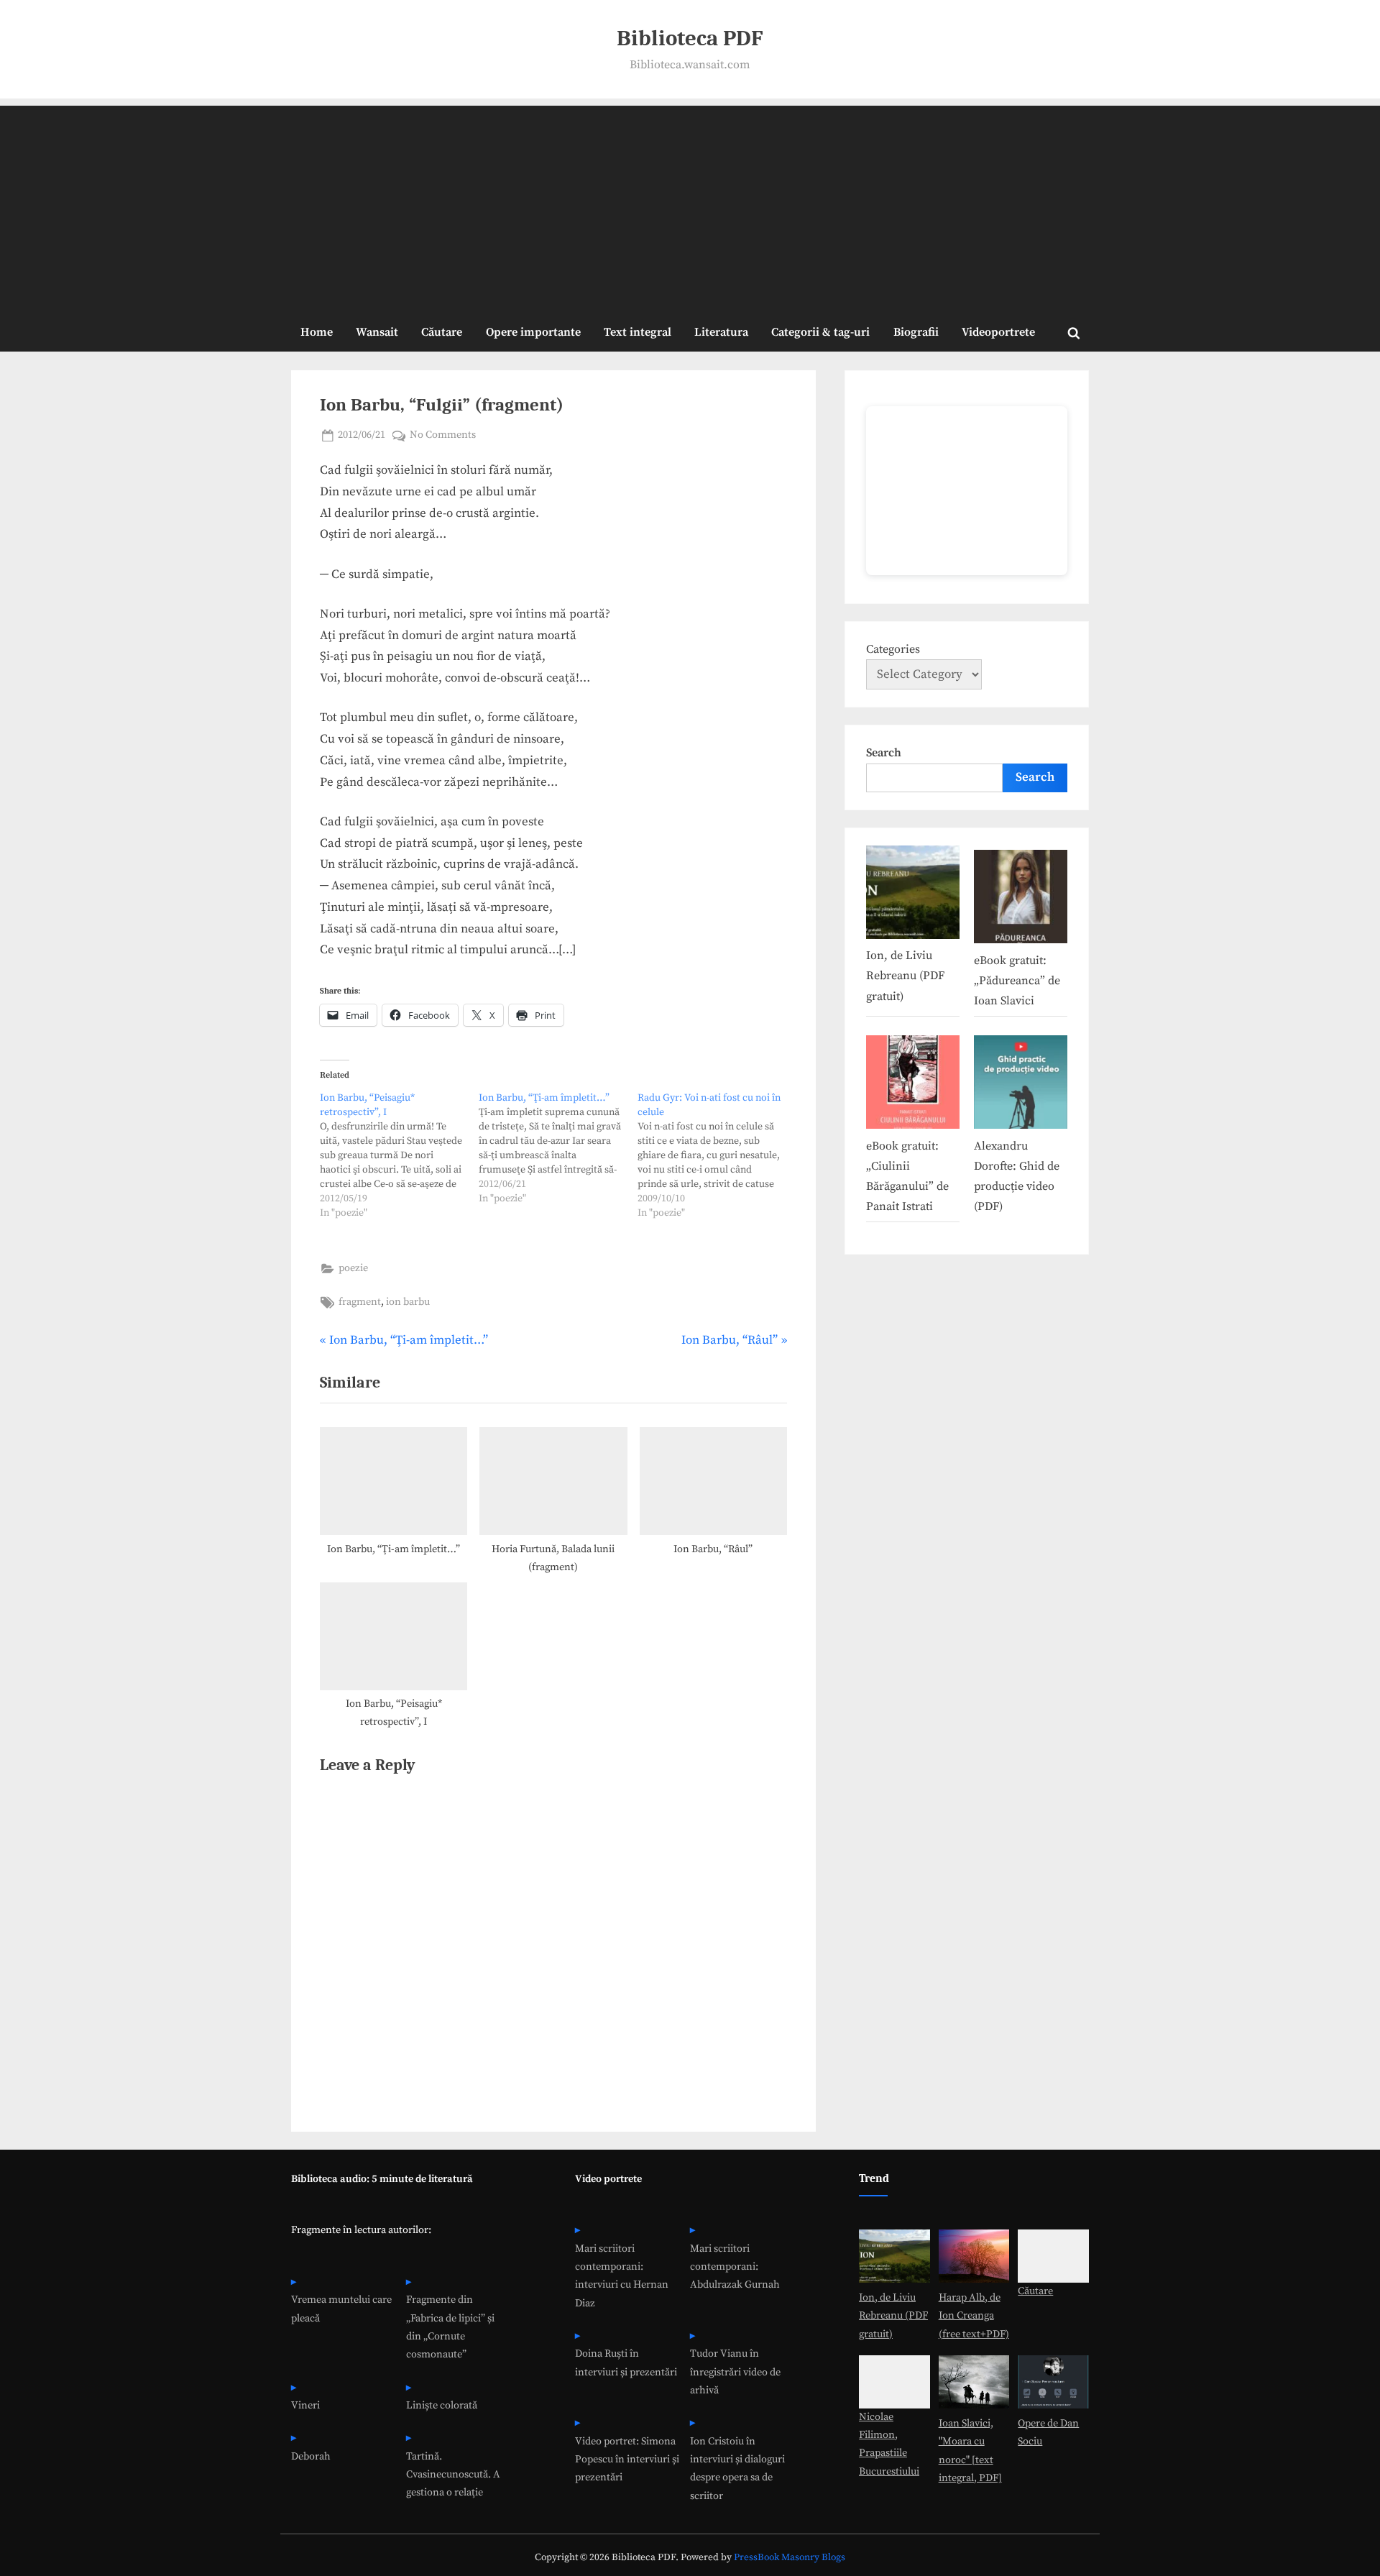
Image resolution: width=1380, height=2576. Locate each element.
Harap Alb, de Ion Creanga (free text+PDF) (974, 2316)
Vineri (305, 2406)
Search (884, 753)
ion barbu (408, 1302)
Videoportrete (998, 332)
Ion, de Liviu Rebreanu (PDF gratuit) (905, 976)
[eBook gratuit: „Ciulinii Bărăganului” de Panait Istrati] (913, 1085)
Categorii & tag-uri (820, 332)
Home (317, 332)
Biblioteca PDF (690, 38)
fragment (360, 1302)
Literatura (721, 332)
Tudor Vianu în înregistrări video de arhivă (735, 2372)
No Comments (443, 436)
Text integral (638, 332)
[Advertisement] (690, 206)
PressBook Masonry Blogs (790, 2558)
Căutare (442, 332)
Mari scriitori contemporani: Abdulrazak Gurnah (735, 2267)
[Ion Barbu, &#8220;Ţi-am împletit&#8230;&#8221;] (558, 1148)
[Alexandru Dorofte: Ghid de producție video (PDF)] (1021, 1085)
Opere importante (533, 332)
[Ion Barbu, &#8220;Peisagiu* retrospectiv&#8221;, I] (399, 1155)
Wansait (377, 332)
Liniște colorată (442, 2406)
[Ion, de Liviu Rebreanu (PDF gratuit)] (913, 895)
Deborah (311, 2457)
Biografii (916, 332)
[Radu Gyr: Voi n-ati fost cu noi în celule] (717, 1155)
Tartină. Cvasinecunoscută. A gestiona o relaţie (453, 2475)
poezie (353, 1268)
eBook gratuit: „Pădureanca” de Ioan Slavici (1017, 981)
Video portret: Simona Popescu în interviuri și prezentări (627, 2460)
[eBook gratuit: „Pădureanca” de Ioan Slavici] (1021, 900)
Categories (893, 649)
